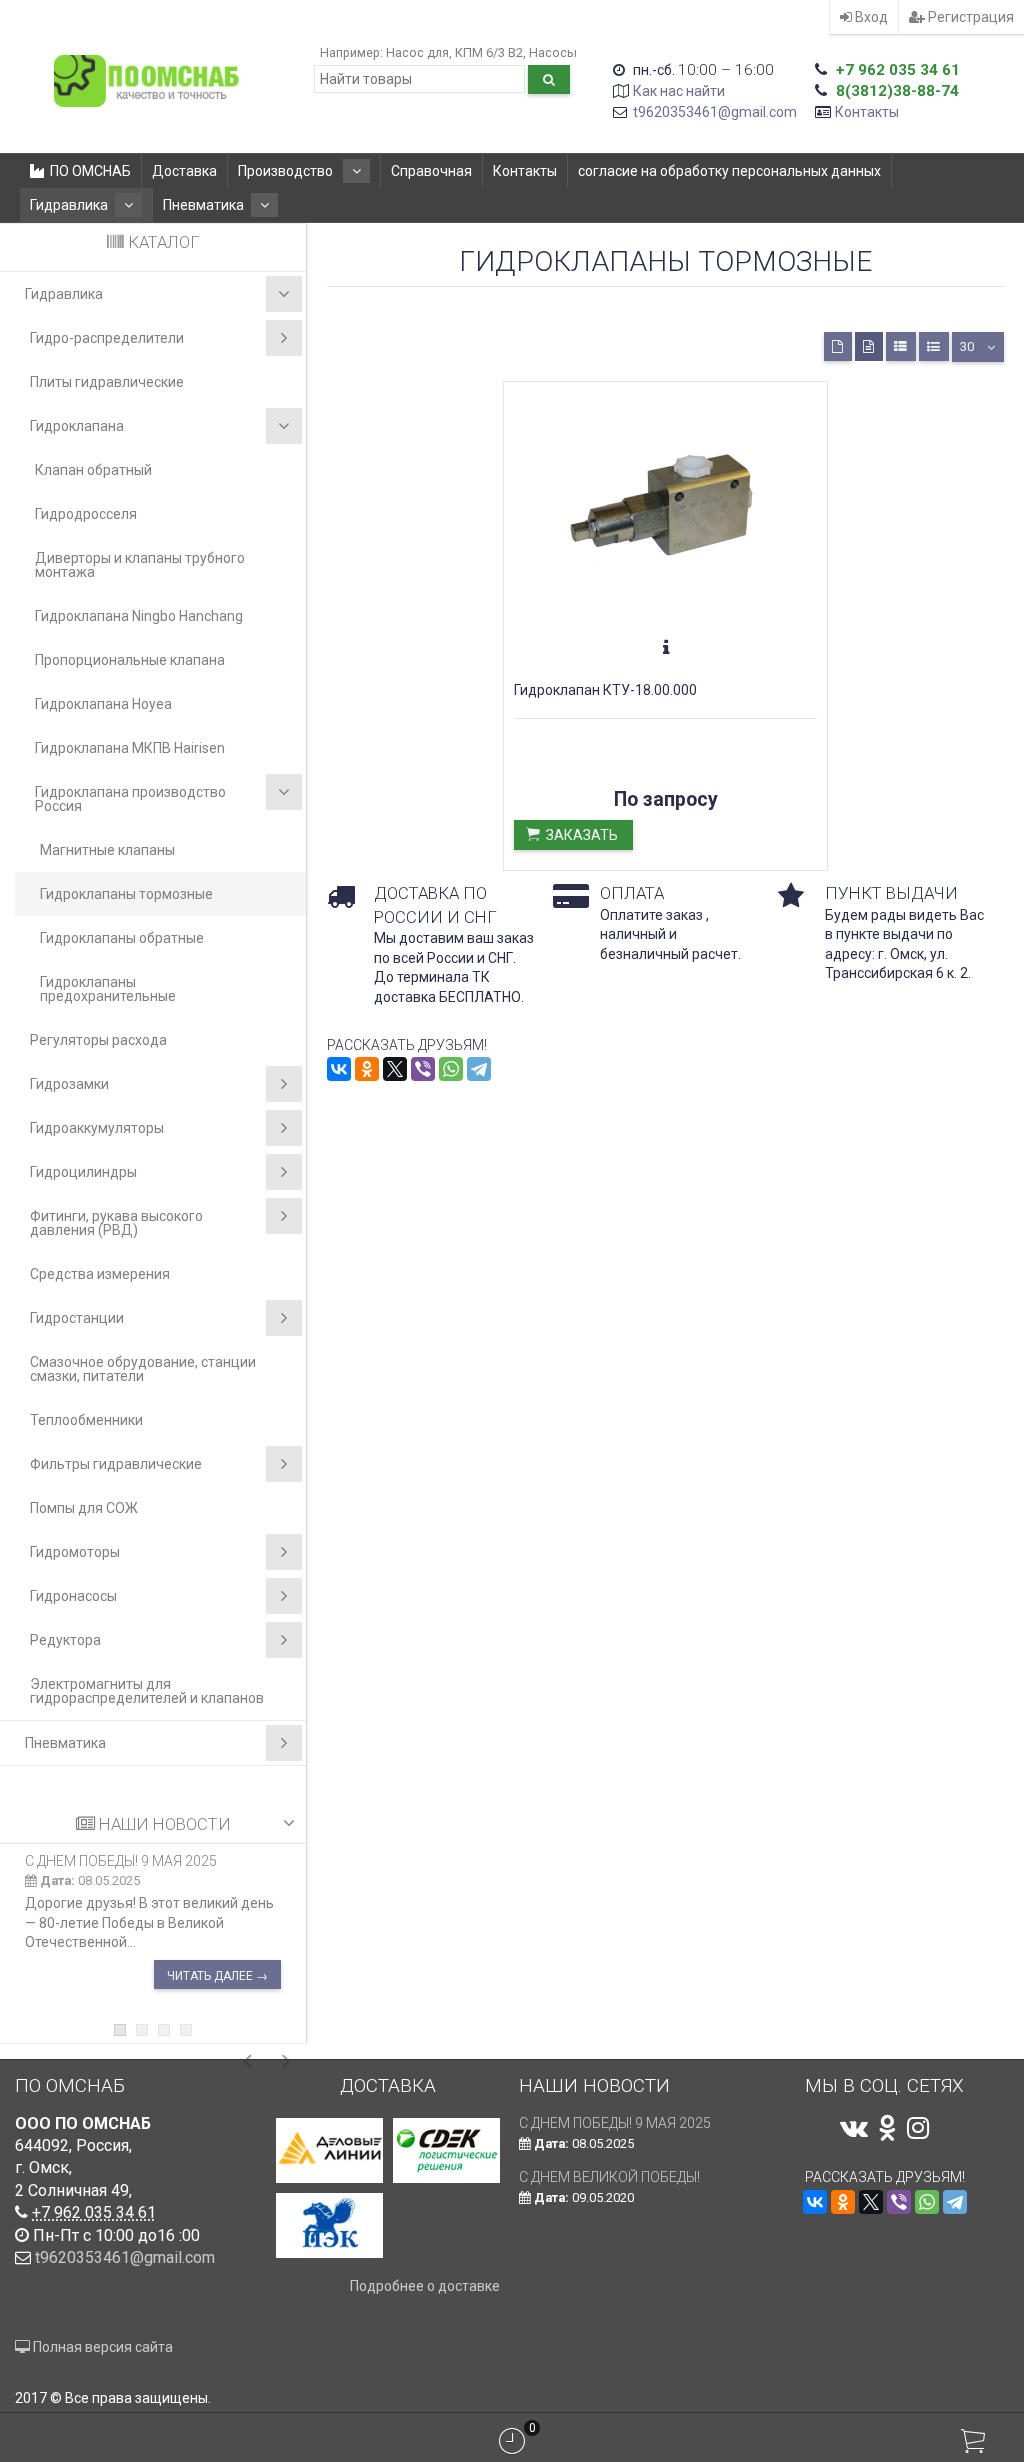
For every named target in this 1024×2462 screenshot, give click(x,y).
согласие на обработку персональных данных (729, 171)
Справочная (431, 171)
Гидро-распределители (107, 338)
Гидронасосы (73, 1596)
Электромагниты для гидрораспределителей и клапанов (147, 1691)
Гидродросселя (86, 514)
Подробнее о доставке (425, 2286)
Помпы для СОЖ (84, 1508)
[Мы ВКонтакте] (854, 2128)
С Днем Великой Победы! (609, 2177)
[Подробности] (666, 648)
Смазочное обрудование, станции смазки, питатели (143, 1369)
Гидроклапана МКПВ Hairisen (130, 748)
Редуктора (65, 1640)
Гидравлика (69, 205)
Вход (870, 17)
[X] (395, 1069)
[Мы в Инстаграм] (918, 2128)
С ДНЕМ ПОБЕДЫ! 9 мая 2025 (121, 1861)
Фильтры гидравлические (116, 1464)
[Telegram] (479, 1069)
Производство (287, 171)
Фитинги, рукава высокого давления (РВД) (116, 1223)
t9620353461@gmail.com (715, 112)
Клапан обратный (93, 470)
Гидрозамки (69, 1084)
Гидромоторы (75, 1552)
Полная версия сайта (101, 2347)
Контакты (867, 112)
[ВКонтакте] (339, 1069)
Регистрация (969, 17)
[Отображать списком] (901, 346)
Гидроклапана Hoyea (103, 704)
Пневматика (203, 205)
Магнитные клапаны (107, 850)
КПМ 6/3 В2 (489, 52)
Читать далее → (217, 1976)
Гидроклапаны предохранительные (108, 989)
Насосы (553, 52)
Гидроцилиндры (83, 1172)
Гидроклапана (77, 426)
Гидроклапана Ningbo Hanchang (139, 616)
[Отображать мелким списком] (934, 346)
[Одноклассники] (367, 1069)
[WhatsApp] (451, 1069)
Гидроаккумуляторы (97, 1128)
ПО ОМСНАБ (90, 171)
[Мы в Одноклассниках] (887, 2128)
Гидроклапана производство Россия (130, 799)
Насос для (417, 52)
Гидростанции (77, 1318)
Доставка (184, 171)
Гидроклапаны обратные (122, 938)
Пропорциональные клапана (130, 660)
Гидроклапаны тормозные (126, 894)
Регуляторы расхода (98, 1040)
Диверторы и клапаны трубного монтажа (140, 565)
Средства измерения (100, 1274)
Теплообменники (86, 1420)
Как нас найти (679, 91)
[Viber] (423, 1069)
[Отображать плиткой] (838, 346)
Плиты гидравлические (107, 382)
